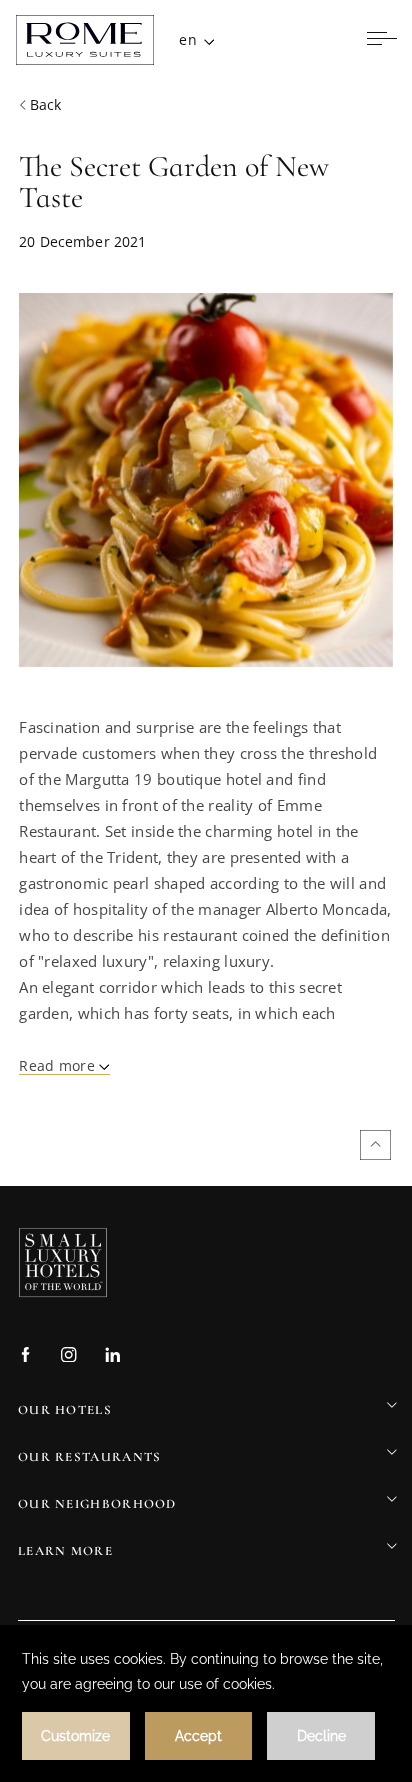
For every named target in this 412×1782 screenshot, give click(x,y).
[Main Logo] (85, 40)
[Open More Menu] (382, 40)
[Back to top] (375, 1145)
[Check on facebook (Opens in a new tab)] (25, 1356)
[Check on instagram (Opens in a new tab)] (68, 1356)
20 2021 (82, 241)
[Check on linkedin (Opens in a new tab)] (112, 1356)
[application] (206, 1703)
